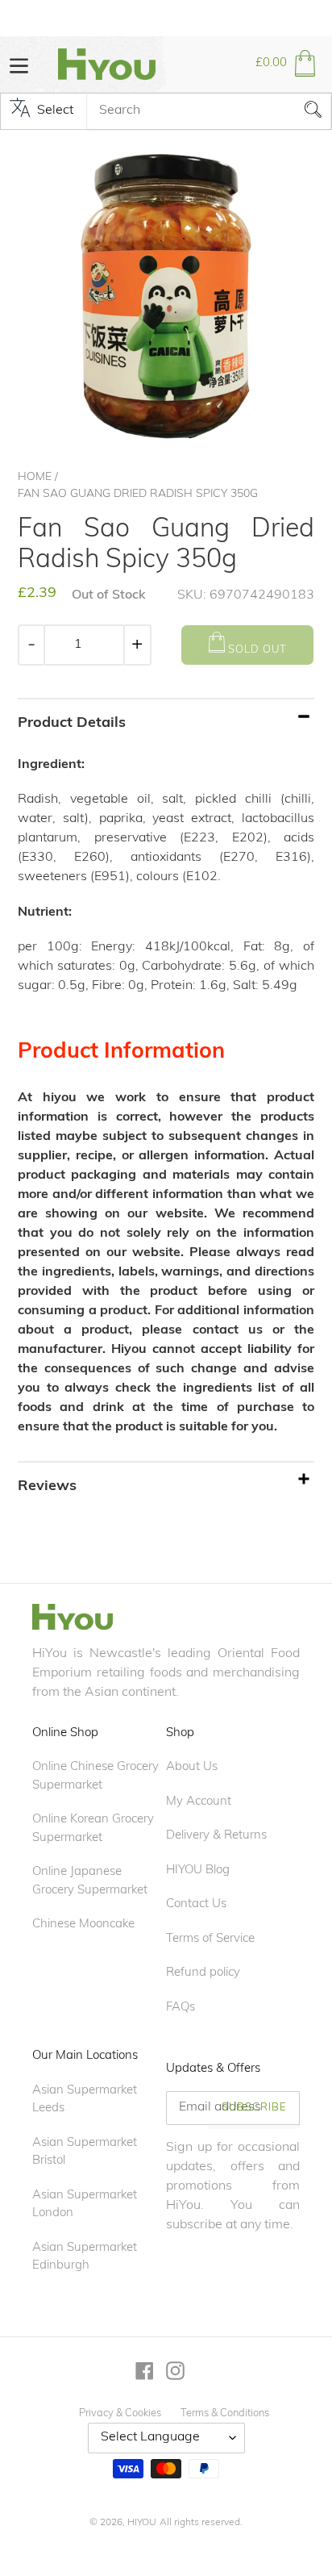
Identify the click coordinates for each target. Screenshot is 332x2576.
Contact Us (196, 1904)
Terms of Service (210, 1939)
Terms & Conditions (225, 2413)
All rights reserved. (201, 2523)
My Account (199, 1802)
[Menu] (19, 64)
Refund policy (203, 1973)
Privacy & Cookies (120, 2413)
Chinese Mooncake (83, 1925)
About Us (192, 1767)
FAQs (181, 2008)
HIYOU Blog (198, 1870)
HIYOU (142, 2523)
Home (35, 477)
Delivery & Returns (216, 1836)
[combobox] (209, 111)
